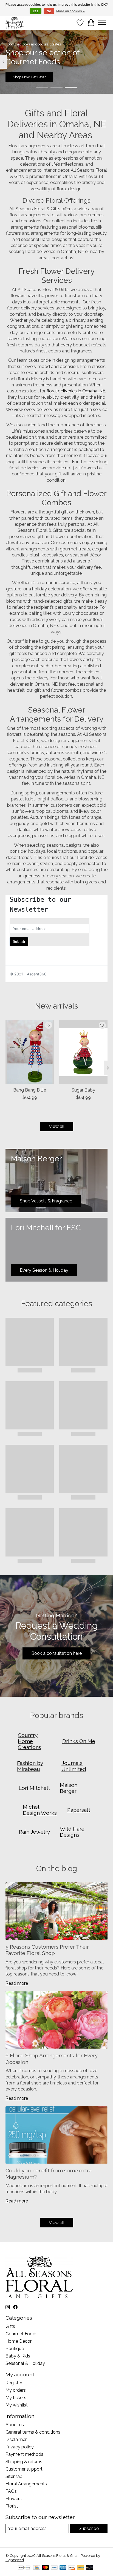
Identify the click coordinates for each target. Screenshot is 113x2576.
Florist (12, 2506)
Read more (17, 1983)
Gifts (10, 2326)
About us (15, 2425)
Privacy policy (20, 2447)
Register (14, 2383)
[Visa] (54, 2568)
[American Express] (63, 2568)
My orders (16, 2390)
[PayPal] (81, 2568)
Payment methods (24, 2454)
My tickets (16, 2398)
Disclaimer (16, 2439)
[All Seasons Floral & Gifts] (15, 23)
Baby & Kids (18, 2356)
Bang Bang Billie (30, 1090)
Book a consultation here (56, 1653)
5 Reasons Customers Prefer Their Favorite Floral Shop (47, 1950)
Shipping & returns (24, 2462)
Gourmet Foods (22, 2334)
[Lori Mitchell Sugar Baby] (83, 1052)
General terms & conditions (33, 2432)
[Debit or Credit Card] (89, 2568)
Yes (36, 11)
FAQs (11, 2491)
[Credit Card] (37, 2568)
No (49, 11)
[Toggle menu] (102, 23)
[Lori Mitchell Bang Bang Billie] (30, 1052)
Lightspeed (15, 2560)
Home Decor (19, 2341)
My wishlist (17, 2405)
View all (57, 1126)
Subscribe (89, 2528)
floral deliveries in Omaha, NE (76, 391)
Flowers (14, 2499)
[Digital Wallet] (25, 2568)
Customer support (24, 2469)
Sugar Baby (83, 1090)
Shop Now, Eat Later (29, 77)
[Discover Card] (72, 2568)
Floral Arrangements (26, 2484)
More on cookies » (70, 11)
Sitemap (14, 2476)
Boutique (15, 2349)
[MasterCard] (46, 2568)
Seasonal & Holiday (25, 2363)
